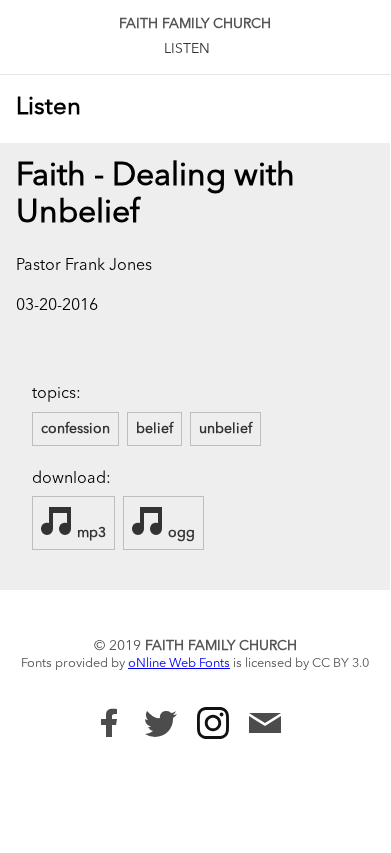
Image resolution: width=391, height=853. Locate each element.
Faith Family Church (195, 24)
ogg (179, 533)
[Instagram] (213, 723)
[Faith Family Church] (109, 723)
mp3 (89, 533)
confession (75, 429)
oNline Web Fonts (179, 663)
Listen (187, 49)
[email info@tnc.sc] (265, 725)
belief (154, 429)
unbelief (225, 429)
